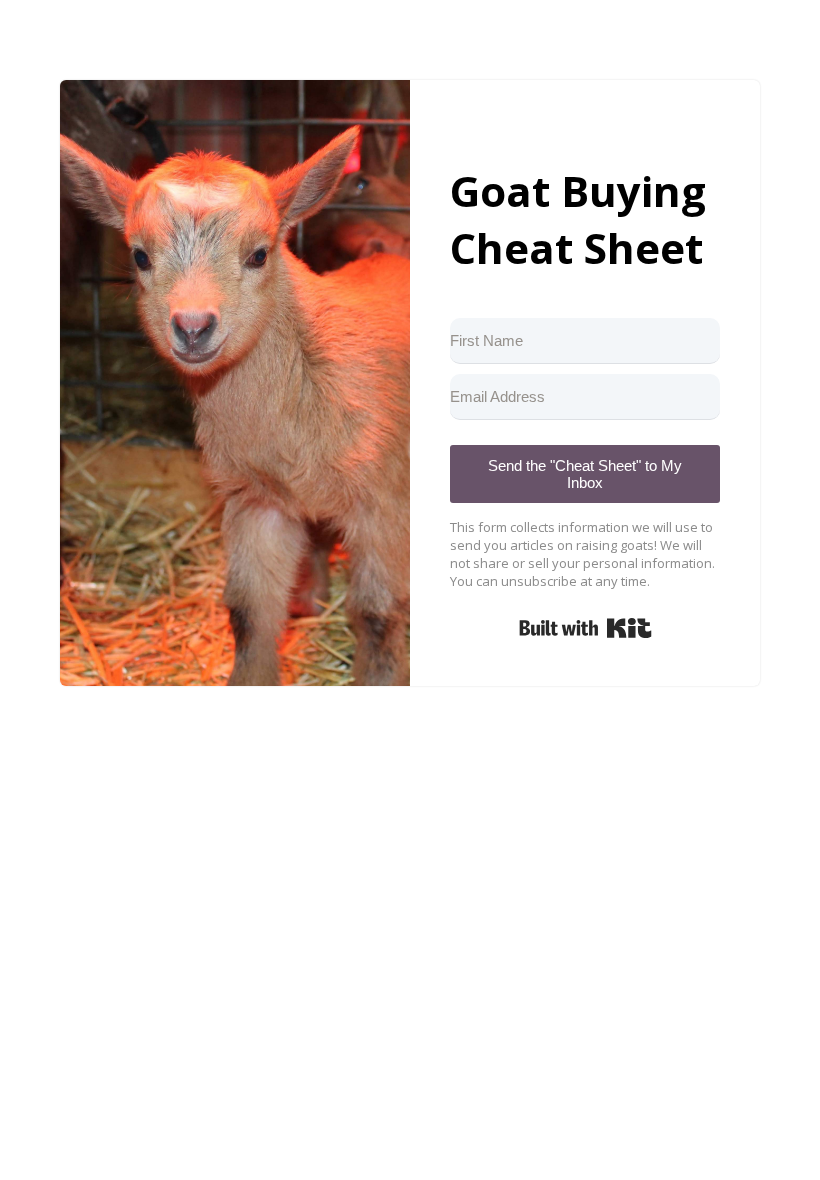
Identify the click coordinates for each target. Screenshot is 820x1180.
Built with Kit (585, 628)
